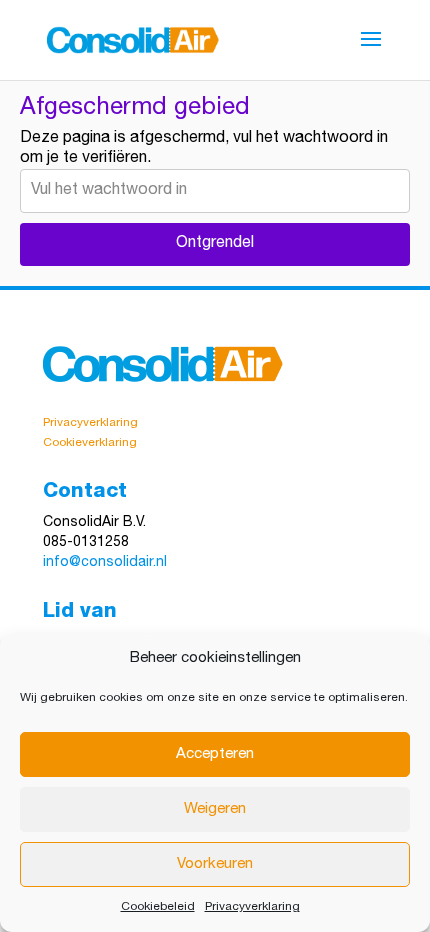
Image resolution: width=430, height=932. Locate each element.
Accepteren (215, 754)
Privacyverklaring (252, 907)
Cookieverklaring (90, 443)
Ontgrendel (215, 244)
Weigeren (215, 809)
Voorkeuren (215, 864)
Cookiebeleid (158, 907)
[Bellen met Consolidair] (131, 543)
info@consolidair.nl (105, 563)
